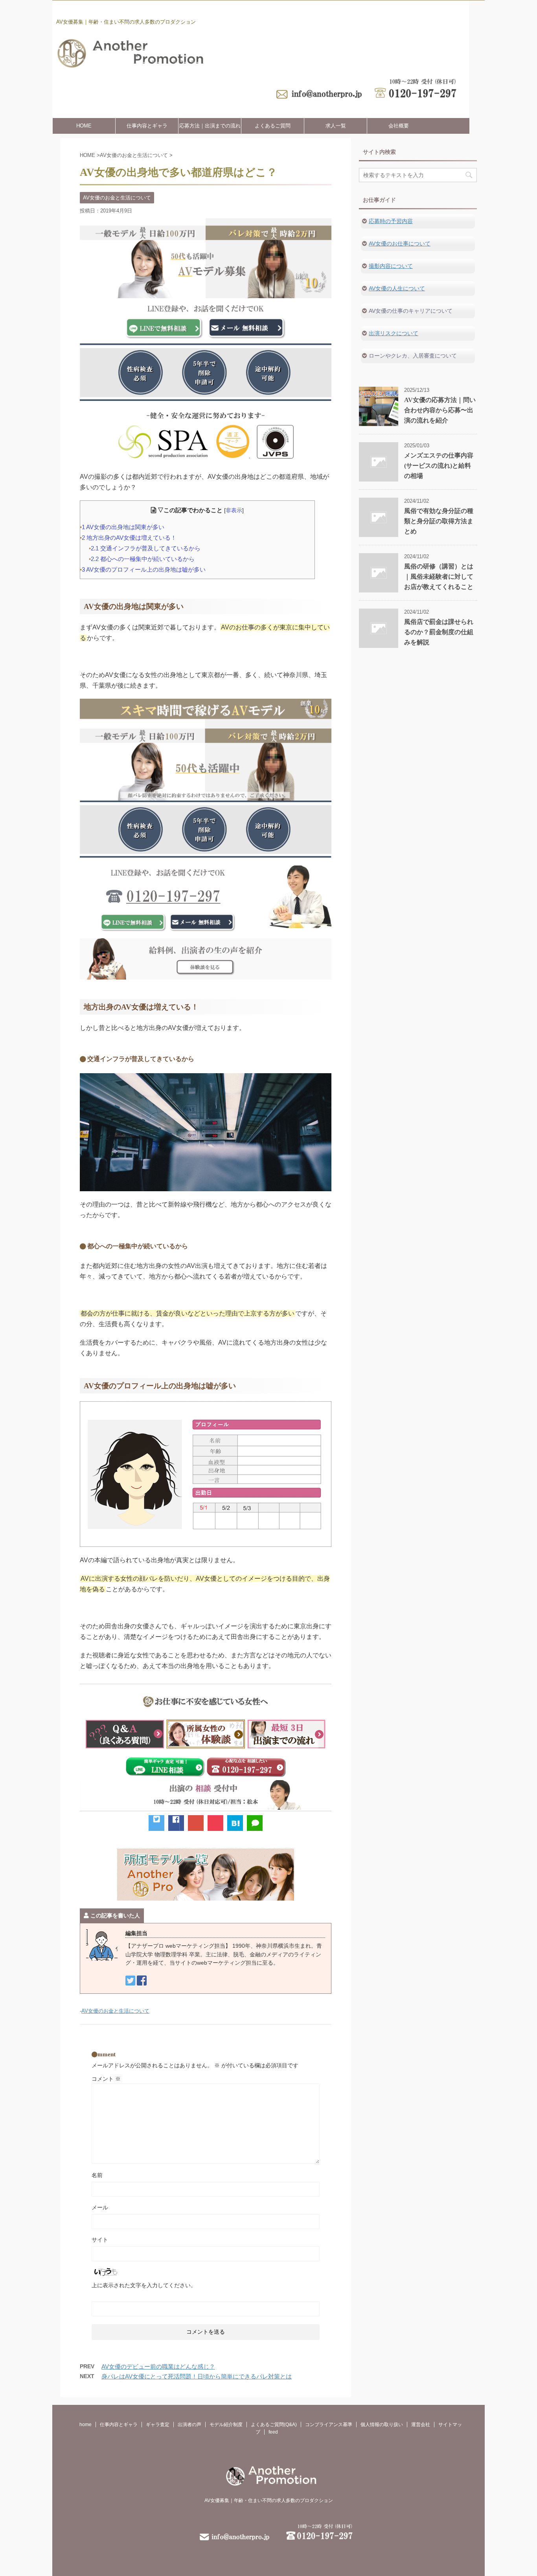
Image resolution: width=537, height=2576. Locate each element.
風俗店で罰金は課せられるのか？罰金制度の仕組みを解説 (439, 632)
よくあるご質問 (273, 126)
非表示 (234, 510)
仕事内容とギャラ (147, 126)
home (86, 2425)
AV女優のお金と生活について (115, 2011)
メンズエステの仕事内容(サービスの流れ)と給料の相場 (439, 466)
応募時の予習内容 (391, 221)
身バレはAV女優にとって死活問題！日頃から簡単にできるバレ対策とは (197, 2376)
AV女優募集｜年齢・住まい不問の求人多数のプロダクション (269, 2500)
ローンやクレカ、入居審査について (413, 356)
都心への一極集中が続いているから (143, 559)
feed (273, 2432)
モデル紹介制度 (226, 2425)
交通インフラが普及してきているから (146, 548)
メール (100, 2207)
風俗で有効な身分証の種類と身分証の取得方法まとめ (439, 521)
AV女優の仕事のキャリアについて (411, 311)
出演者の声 (189, 2425)
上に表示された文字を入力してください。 (144, 2285)
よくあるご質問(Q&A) (274, 2425)
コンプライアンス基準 (329, 2425)
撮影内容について (391, 266)
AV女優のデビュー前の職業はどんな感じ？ (158, 2367)
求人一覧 (336, 126)
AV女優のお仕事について (400, 244)
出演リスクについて (394, 333)
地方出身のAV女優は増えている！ (129, 538)
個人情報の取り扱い (382, 2425)
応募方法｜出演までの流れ (210, 126)
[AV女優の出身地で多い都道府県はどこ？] (235, 1823)
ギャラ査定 (158, 2425)
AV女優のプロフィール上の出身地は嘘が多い (144, 569)
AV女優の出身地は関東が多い (123, 527)
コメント (106, 2079)
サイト (100, 2240)
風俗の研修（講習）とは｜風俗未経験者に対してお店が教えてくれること (439, 577)
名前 (97, 2175)
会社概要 (399, 126)
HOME (84, 126)
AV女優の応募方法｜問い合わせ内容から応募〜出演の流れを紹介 (440, 410)
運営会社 (421, 2425)
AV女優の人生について (397, 288)
